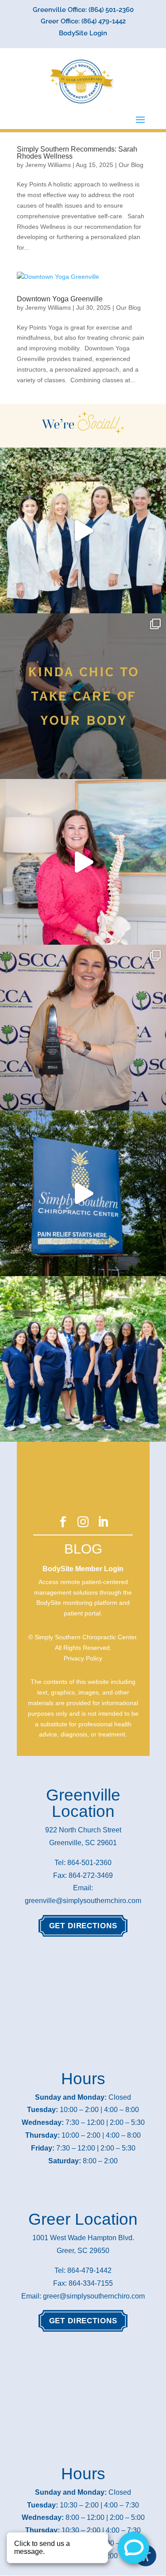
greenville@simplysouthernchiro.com (83, 1901)
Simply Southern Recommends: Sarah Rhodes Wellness (77, 153)
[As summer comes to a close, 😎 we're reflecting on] (83, 1359)
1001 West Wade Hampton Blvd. (83, 2238)
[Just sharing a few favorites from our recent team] (83, 530)
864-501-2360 (89, 1863)
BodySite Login (83, 34)
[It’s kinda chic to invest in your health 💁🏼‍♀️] (83, 696)
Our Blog (131, 165)
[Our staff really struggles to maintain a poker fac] (83, 862)
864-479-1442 (89, 2270)
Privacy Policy (83, 1658)
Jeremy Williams (48, 165)
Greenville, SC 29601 (83, 1843)
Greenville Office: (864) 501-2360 (83, 10)
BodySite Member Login (83, 1569)
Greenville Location (83, 1803)
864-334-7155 (91, 2283)
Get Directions (83, 1926)
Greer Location (83, 2219)
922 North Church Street (83, 1830)
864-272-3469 (91, 1875)
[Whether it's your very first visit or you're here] (83, 1193)
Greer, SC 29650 (83, 2251)
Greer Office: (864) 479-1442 (83, 22)
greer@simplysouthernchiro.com (94, 2296)
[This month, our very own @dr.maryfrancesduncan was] (83, 1028)
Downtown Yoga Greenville (60, 299)
